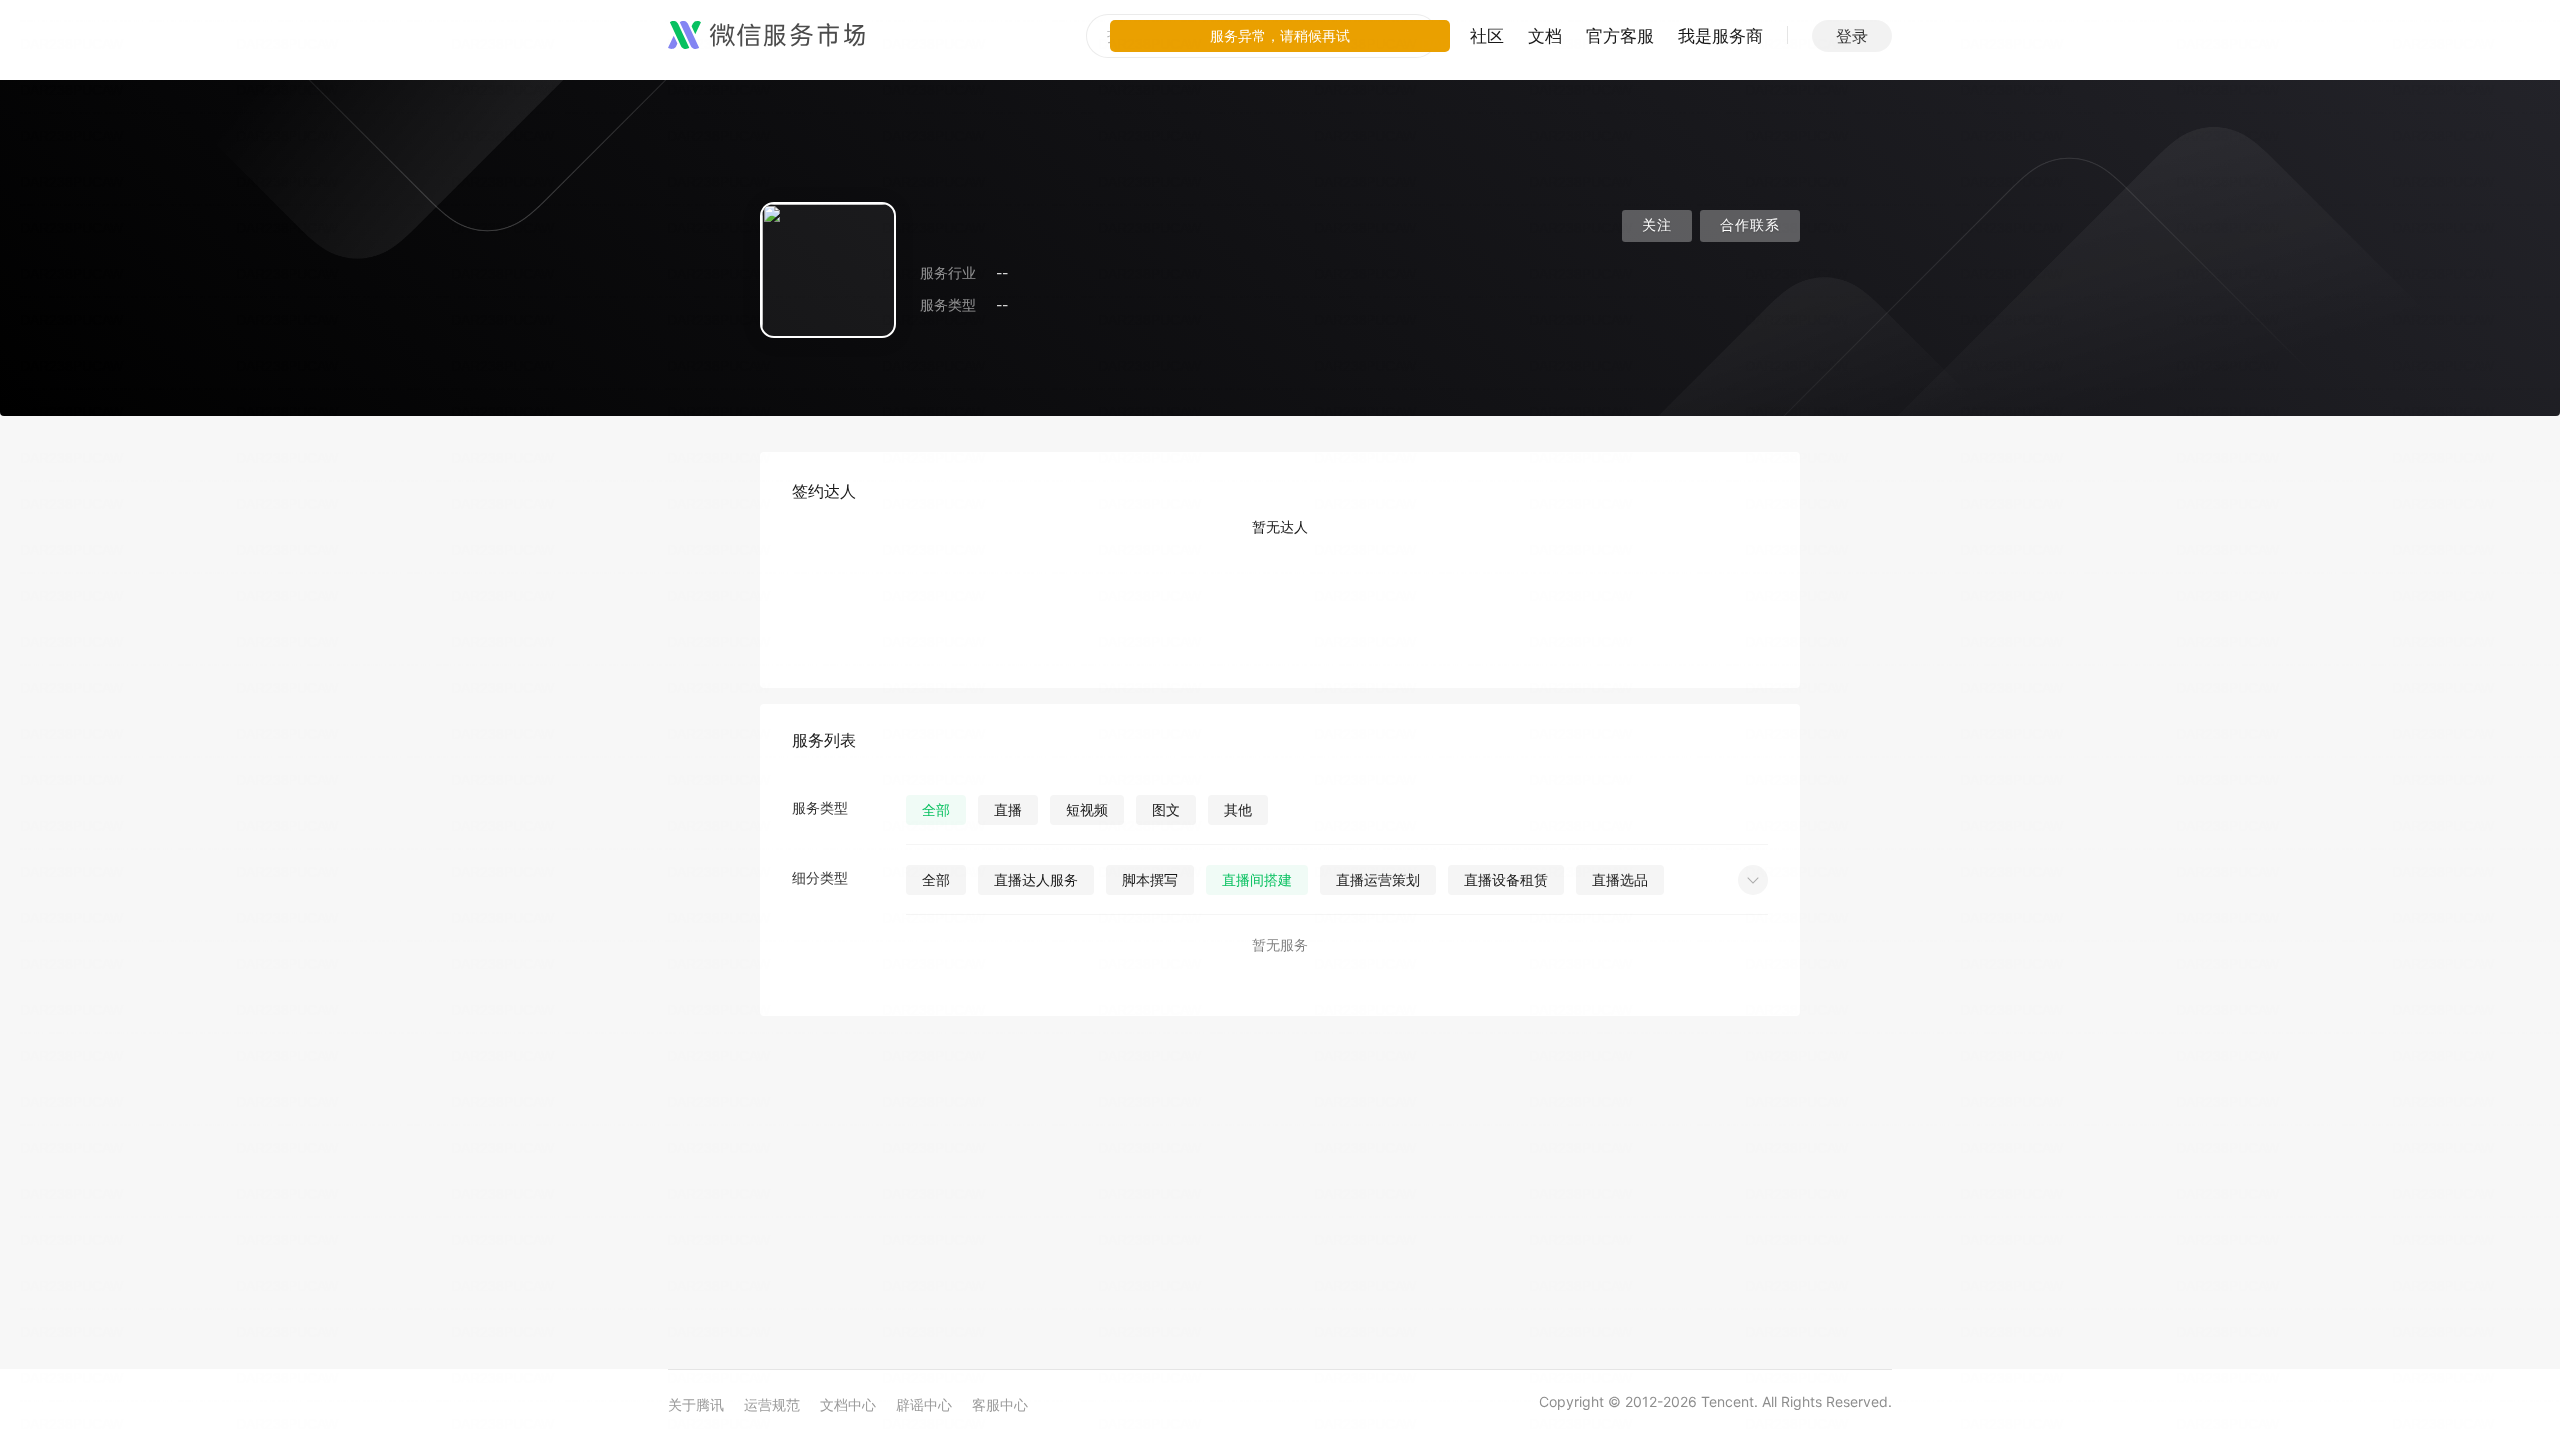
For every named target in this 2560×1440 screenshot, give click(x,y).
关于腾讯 (696, 1404)
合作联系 (1750, 225)
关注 (1657, 225)
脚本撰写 (1150, 879)
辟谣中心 (924, 1404)
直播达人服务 (1036, 879)
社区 (1487, 36)
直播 (1008, 809)
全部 (936, 809)
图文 (1166, 809)
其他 (1238, 809)
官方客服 (1620, 36)
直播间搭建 (1257, 879)
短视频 (1087, 809)
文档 (1545, 36)
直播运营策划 (1378, 879)
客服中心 (1000, 1404)
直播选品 (1620, 879)
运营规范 (772, 1404)
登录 (1852, 36)
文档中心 (848, 1404)
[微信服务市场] (766, 36)
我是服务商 (1720, 36)
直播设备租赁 (1506, 879)
